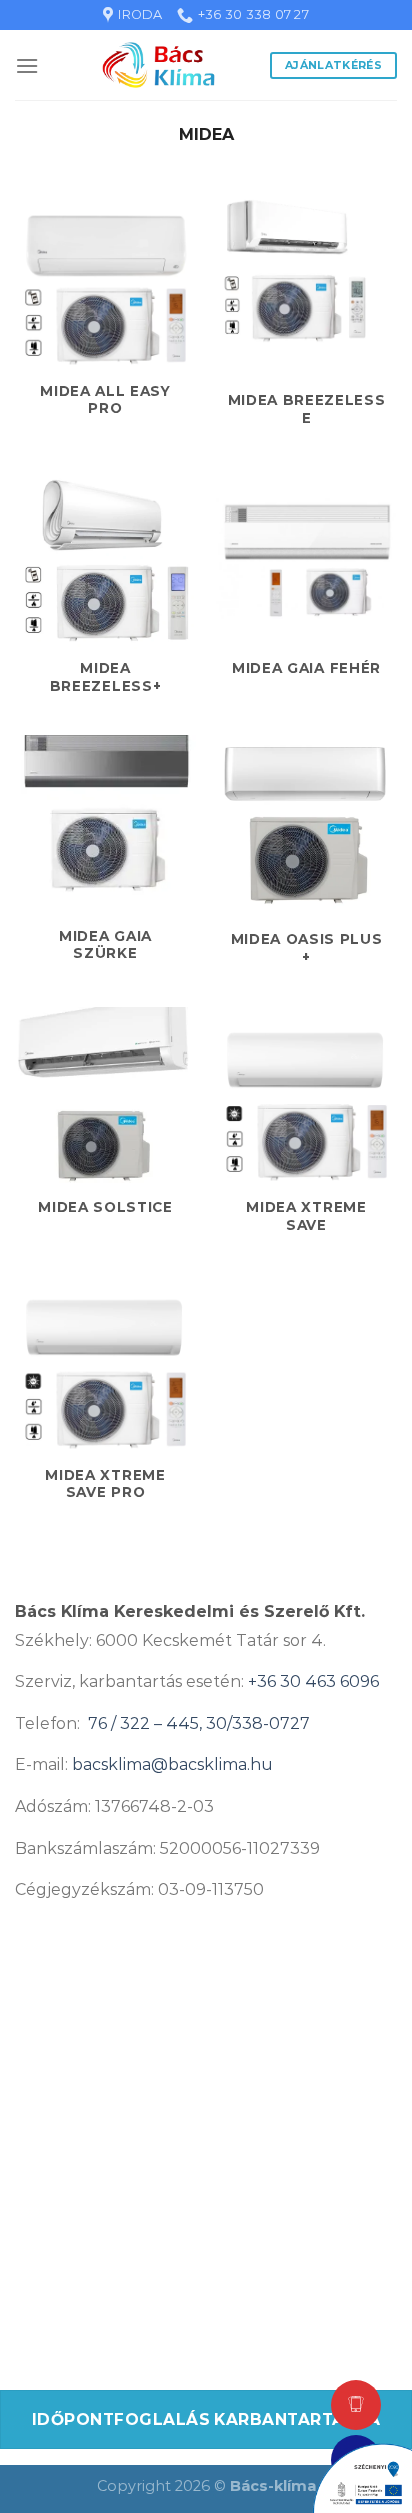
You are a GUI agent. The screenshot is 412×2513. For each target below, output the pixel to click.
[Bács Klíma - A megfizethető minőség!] (158, 65)
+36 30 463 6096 (313, 1681)
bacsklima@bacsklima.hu (172, 1764)
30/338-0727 (258, 1723)
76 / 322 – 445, (147, 1723)
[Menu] (27, 65)
